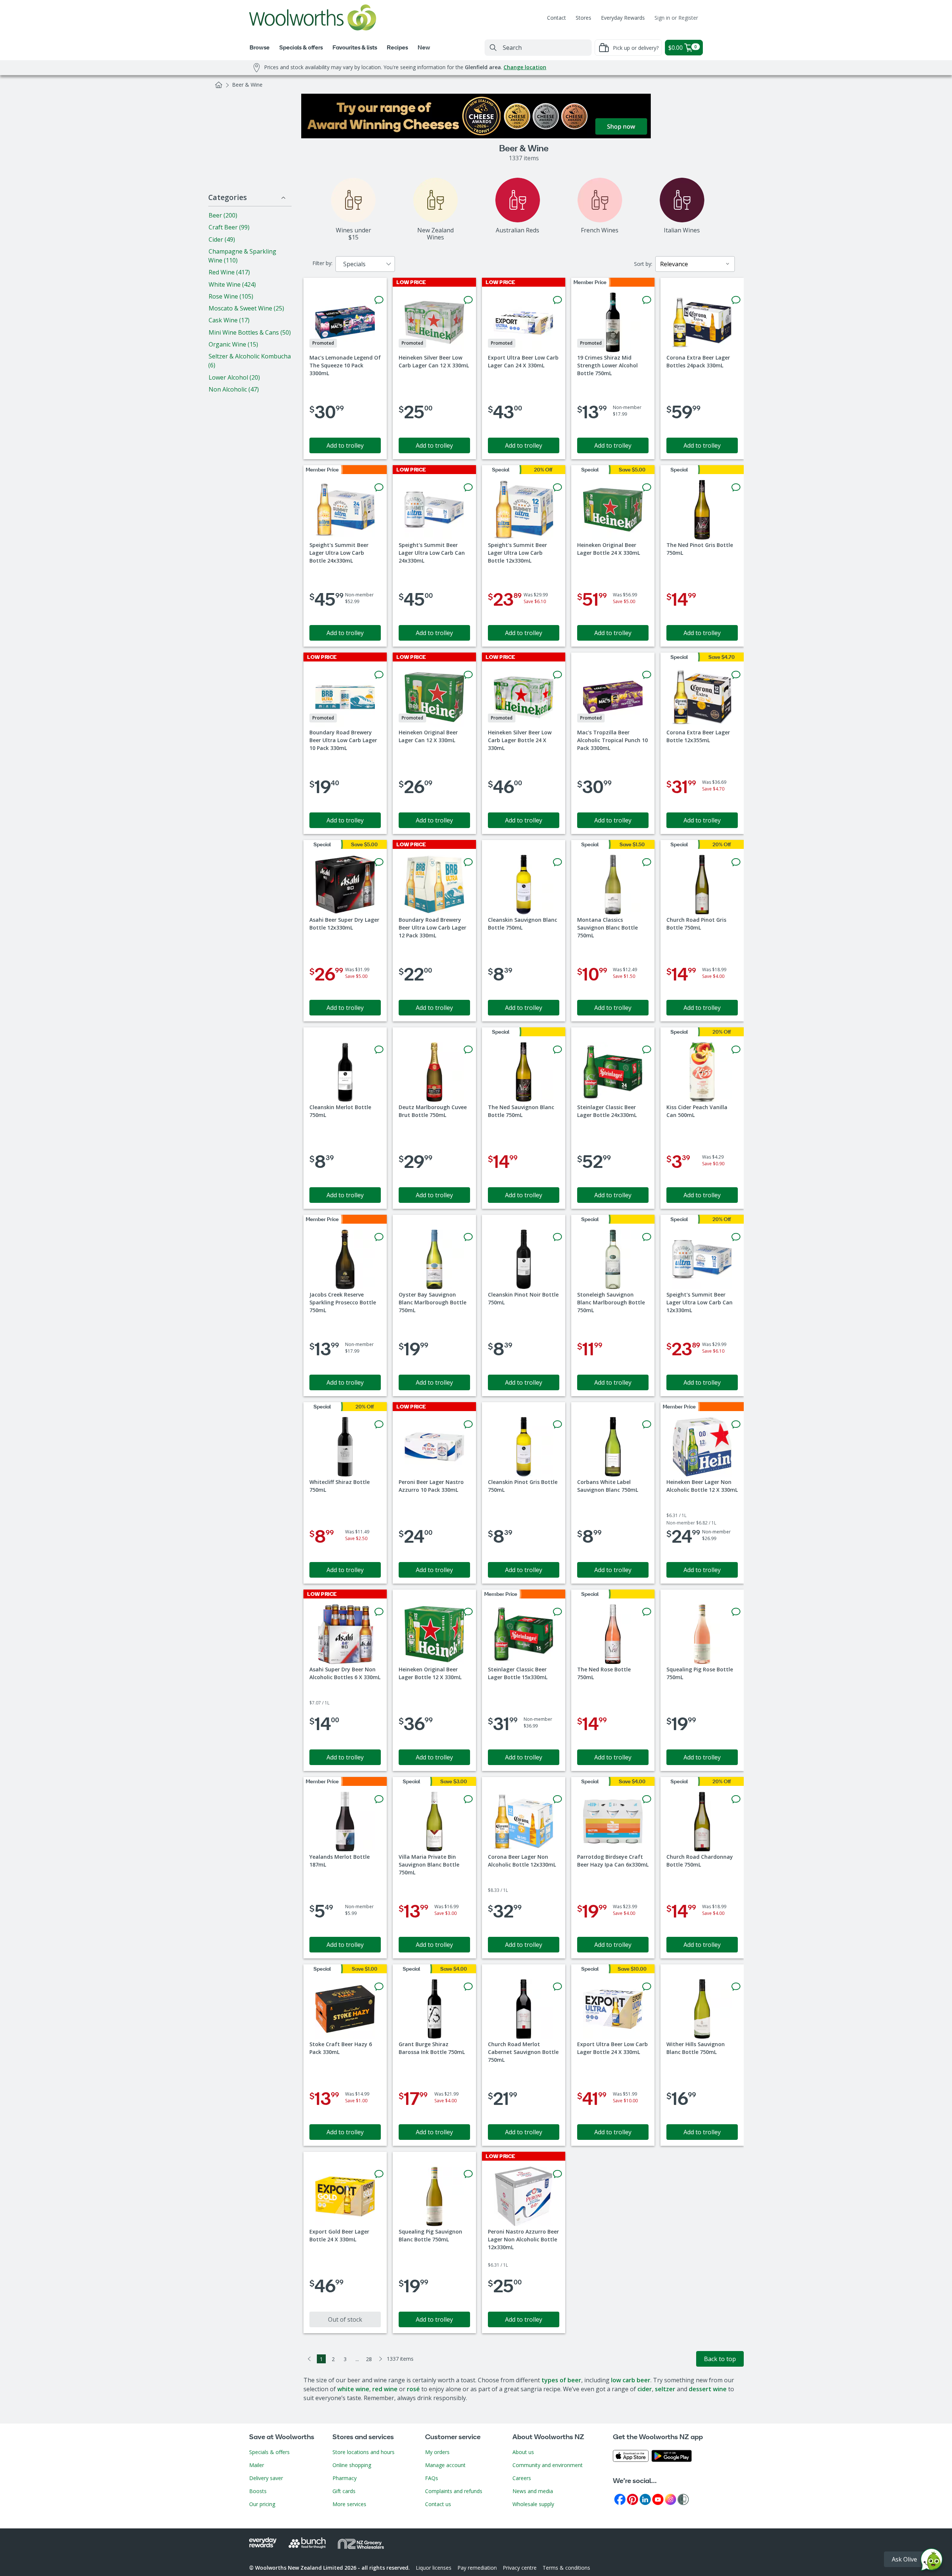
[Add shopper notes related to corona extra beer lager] (736, 300)
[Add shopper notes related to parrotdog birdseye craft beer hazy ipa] (647, 1799)
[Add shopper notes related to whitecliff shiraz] (379, 1424)
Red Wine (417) (229, 272)
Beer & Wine (247, 85)
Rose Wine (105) (231, 296)
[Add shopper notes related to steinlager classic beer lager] (647, 1050)
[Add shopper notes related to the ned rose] (647, 1612)
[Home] (219, 85)
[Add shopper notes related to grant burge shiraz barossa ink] (468, 1987)
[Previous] (309, 2359)
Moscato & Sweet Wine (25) (246, 308)
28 (369, 2359)
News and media (533, 2491)
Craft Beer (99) (229, 227)
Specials (354, 264)
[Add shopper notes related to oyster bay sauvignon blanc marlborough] (468, 1237)
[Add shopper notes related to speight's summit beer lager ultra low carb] (379, 487)
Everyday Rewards (623, 18)
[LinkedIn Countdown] (645, 2499)
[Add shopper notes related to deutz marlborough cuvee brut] (468, 1050)
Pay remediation (477, 2568)
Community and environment (548, 2465)
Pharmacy (345, 2478)
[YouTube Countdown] (658, 2499)
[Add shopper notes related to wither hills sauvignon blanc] (736, 1987)
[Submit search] (493, 48)
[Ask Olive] (932, 2561)
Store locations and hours (364, 2452)
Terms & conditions (566, 2568)
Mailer (257, 2465)
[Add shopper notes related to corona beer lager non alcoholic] (557, 1799)
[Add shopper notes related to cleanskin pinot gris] (557, 1424)
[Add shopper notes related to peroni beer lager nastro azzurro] (468, 1424)
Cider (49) (222, 239)
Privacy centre (520, 2568)
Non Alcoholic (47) (234, 389)
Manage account (445, 2465)
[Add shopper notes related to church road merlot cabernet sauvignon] (557, 1987)
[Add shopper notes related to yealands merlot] (379, 1799)
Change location (525, 67)
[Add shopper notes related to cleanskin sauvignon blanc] (557, 862)
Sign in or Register (676, 18)
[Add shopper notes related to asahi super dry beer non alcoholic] (379, 1612)
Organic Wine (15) (233, 344)
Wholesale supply (533, 2504)
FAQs (432, 2478)
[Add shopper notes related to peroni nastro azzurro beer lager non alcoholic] (557, 2174)
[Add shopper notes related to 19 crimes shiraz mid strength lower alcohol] (647, 300)
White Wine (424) (232, 284)
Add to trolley (345, 445)
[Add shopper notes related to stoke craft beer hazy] (379, 1987)
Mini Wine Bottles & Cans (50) (250, 332)
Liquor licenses (434, 2568)
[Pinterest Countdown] (633, 2499)
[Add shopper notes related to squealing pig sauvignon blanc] (468, 2174)
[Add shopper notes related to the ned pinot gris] (736, 487)
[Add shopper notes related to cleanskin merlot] (379, 1050)
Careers (522, 2478)
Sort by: (643, 264)
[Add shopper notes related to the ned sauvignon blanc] (557, 1050)
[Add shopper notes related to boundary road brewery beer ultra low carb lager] (379, 675)
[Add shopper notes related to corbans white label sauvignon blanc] (647, 1424)
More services (349, 2504)
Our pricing (262, 2504)
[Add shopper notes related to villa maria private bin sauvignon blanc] (468, 1799)
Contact (557, 18)
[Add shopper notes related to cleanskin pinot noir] (557, 1237)
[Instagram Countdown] (670, 2499)
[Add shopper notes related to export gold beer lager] (379, 2174)
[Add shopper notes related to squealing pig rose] (736, 1612)
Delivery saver (266, 2478)
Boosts (258, 2491)
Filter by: (322, 263)
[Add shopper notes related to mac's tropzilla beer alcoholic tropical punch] (647, 675)
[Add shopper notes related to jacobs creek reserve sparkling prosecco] (379, 1237)
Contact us (438, 2504)
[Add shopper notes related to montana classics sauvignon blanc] (647, 862)
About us (523, 2452)
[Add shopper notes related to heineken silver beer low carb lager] (468, 300)
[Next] (381, 2359)
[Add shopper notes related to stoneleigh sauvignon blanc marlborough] (647, 1237)
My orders (437, 2452)
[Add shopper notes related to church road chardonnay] (736, 1799)
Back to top (720, 2359)
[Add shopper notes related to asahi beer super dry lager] (379, 862)
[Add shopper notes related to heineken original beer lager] (647, 487)
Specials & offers (269, 2452)
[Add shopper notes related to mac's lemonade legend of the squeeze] (379, 300)
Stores (583, 18)
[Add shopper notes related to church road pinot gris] (736, 862)
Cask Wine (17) (229, 320)
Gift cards (344, 2491)
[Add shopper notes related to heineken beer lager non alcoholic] (736, 1424)
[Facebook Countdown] (620, 2499)
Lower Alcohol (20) (234, 377)
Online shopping (352, 2465)
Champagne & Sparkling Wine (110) (242, 256)
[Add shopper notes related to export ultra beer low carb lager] (557, 300)
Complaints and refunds (454, 2491)
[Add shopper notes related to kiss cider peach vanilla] (736, 1050)
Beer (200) (223, 215)
